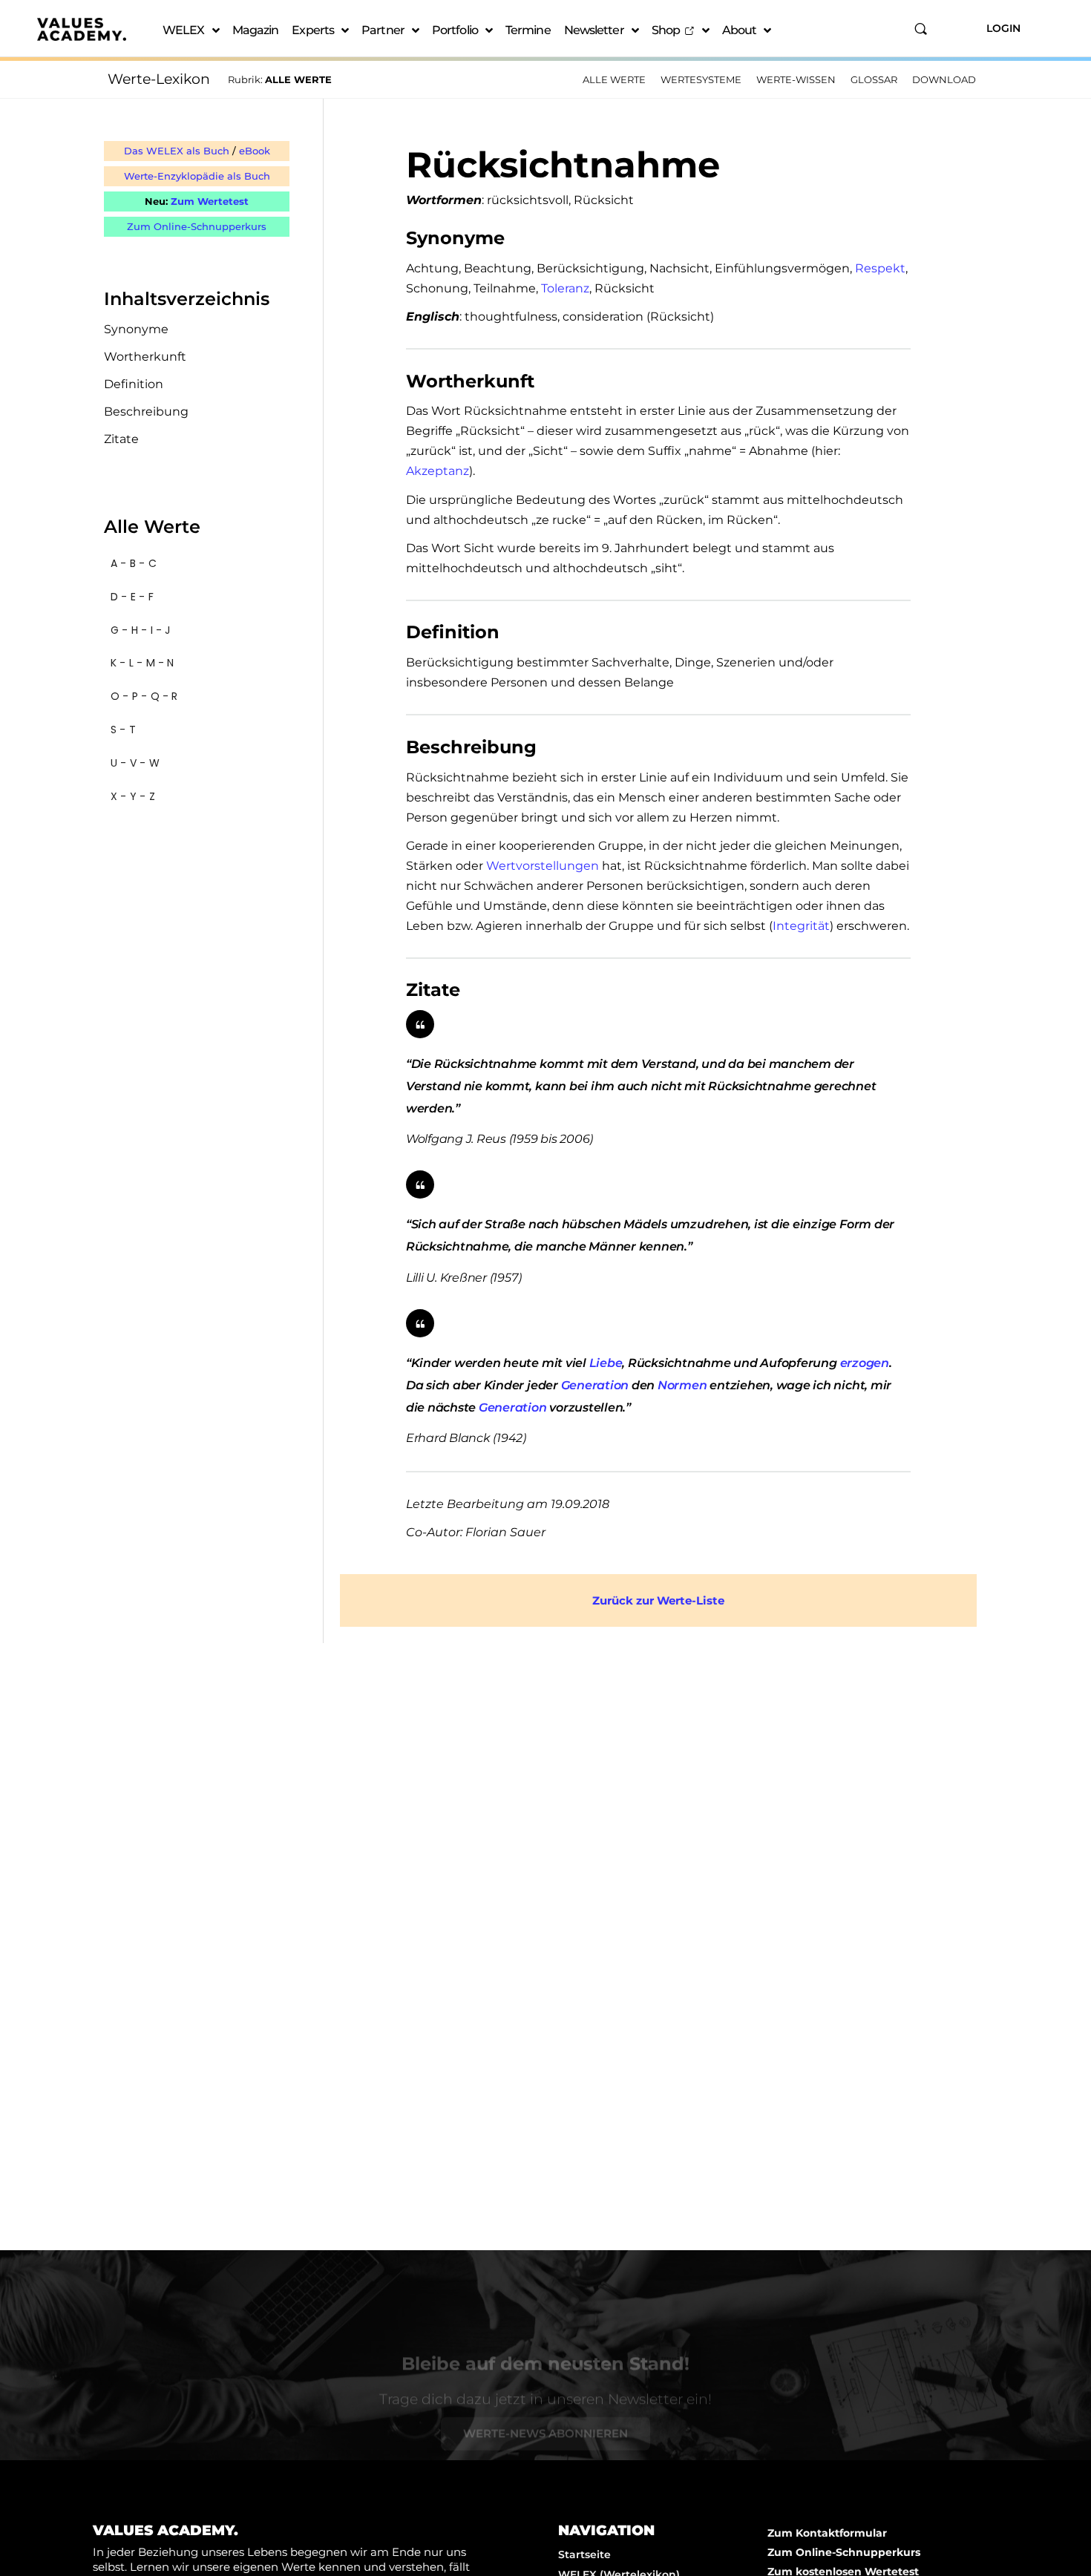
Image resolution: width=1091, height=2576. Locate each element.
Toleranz (565, 288)
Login (1003, 28)
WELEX (184, 30)
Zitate (121, 439)
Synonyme (136, 329)
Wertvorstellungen (543, 866)
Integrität (801, 926)
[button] (197, 564)
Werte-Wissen (796, 79)
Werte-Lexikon (159, 79)
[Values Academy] (82, 29)
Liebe (606, 1363)
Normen (682, 1385)
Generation (595, 1385)
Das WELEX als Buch (177, 151)
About (740, 30)
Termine (528, 30)
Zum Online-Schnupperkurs (197, 226)
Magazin (256, 30)
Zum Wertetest (210, 201)
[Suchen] (921, 29)
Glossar (874, 79)
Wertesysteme (701, 79)
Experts (313, 30)
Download (944, 79)
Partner (383, 30)
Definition (134, 384)
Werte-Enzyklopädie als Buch (197, 176)
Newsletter (594, 30)
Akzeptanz (438, 471)
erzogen (865, 1363)
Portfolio (455, 30)
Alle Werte (614, 79)
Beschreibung (146, 412)
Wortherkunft (145, 357)
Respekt (880, 268)
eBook (255, 151)
